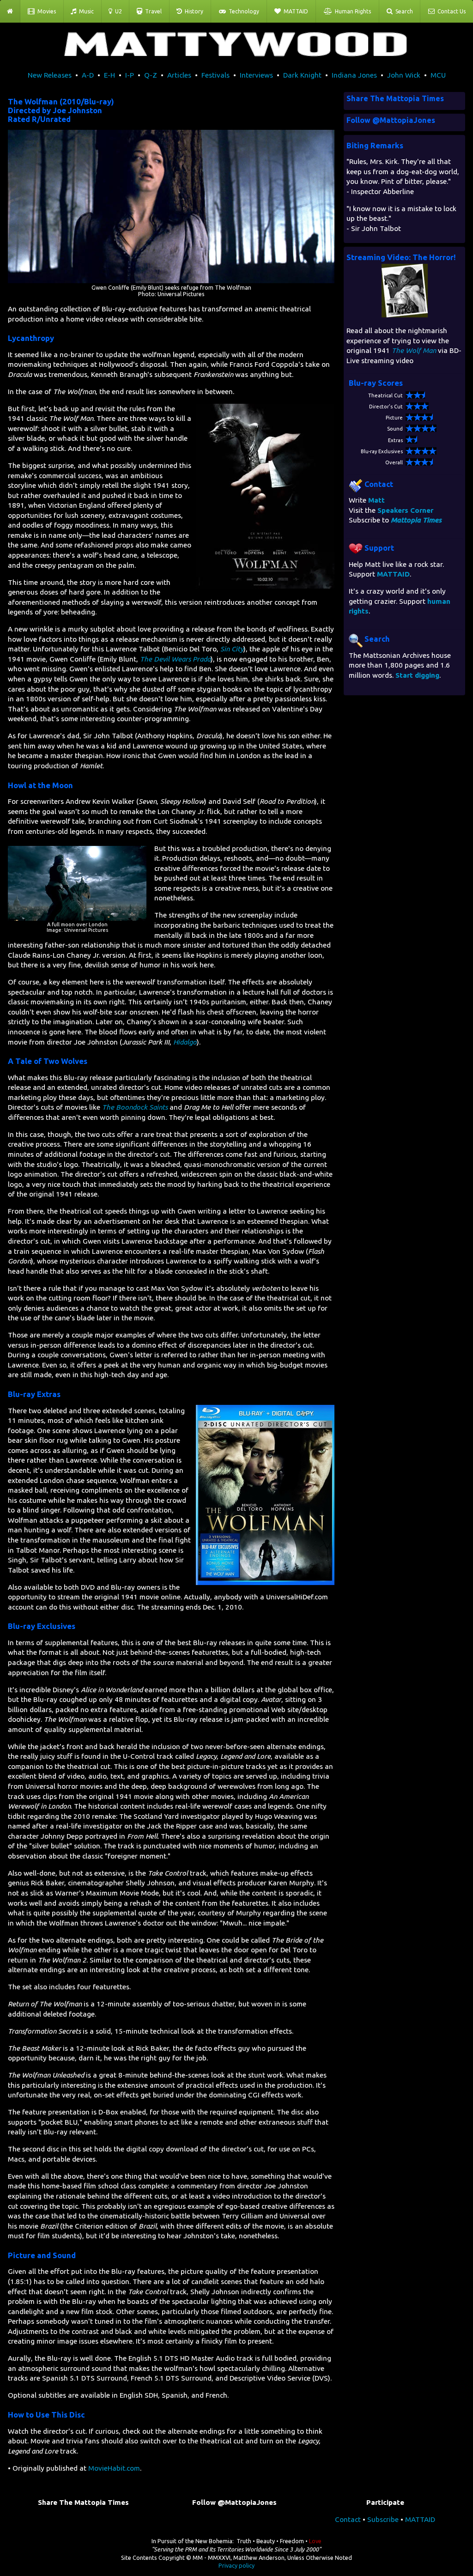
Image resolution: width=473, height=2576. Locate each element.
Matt (376, 500)
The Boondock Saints (135, 1107)
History (193, 11)
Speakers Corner (405, 510)
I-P (130, 75)
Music (85, 11)
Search (403, 11)
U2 (117, 11)
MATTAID (294, 11)
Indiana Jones (354, 75)
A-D (88, 75)
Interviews (256, 75)
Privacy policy (236, 2565)
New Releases (50, 75)
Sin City (232, 649)
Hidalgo (185, 1042)
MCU (438, 75)
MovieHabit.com (114, 2468)
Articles (179, 75)
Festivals (215, 75)
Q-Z (151, 75)
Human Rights (352, 11)
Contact (348, 2519)
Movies (45, 11)
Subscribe (383, 2519)
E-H (109, 75)
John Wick (404, 75)
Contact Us (450, 11)
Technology (243, 11)
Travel (152, 11)
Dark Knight (302, 75)
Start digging (417, 675)
